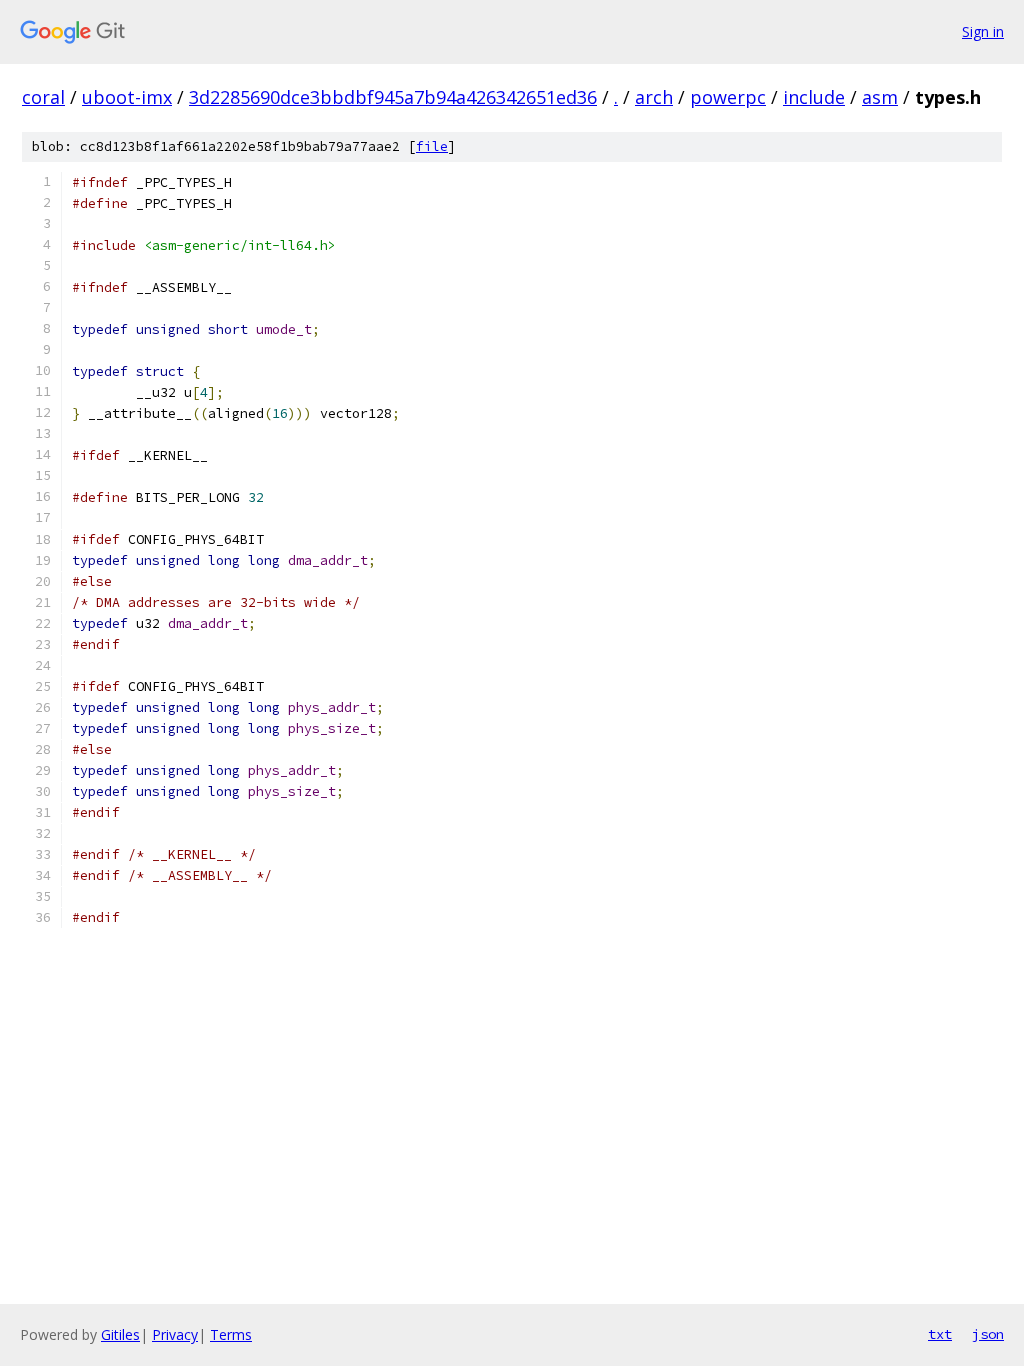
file (432, 146)
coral (43, 97)
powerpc (728, 97)
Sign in (983, 31)
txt (940, 1334)
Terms (231, 1334)
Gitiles (120, 1334)
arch (654, 97)
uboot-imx (127, 97)
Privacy (175, 1334)
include (814, 97)
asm (880, 97)
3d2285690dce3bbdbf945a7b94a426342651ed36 (393, 97)
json (988, 1334)
